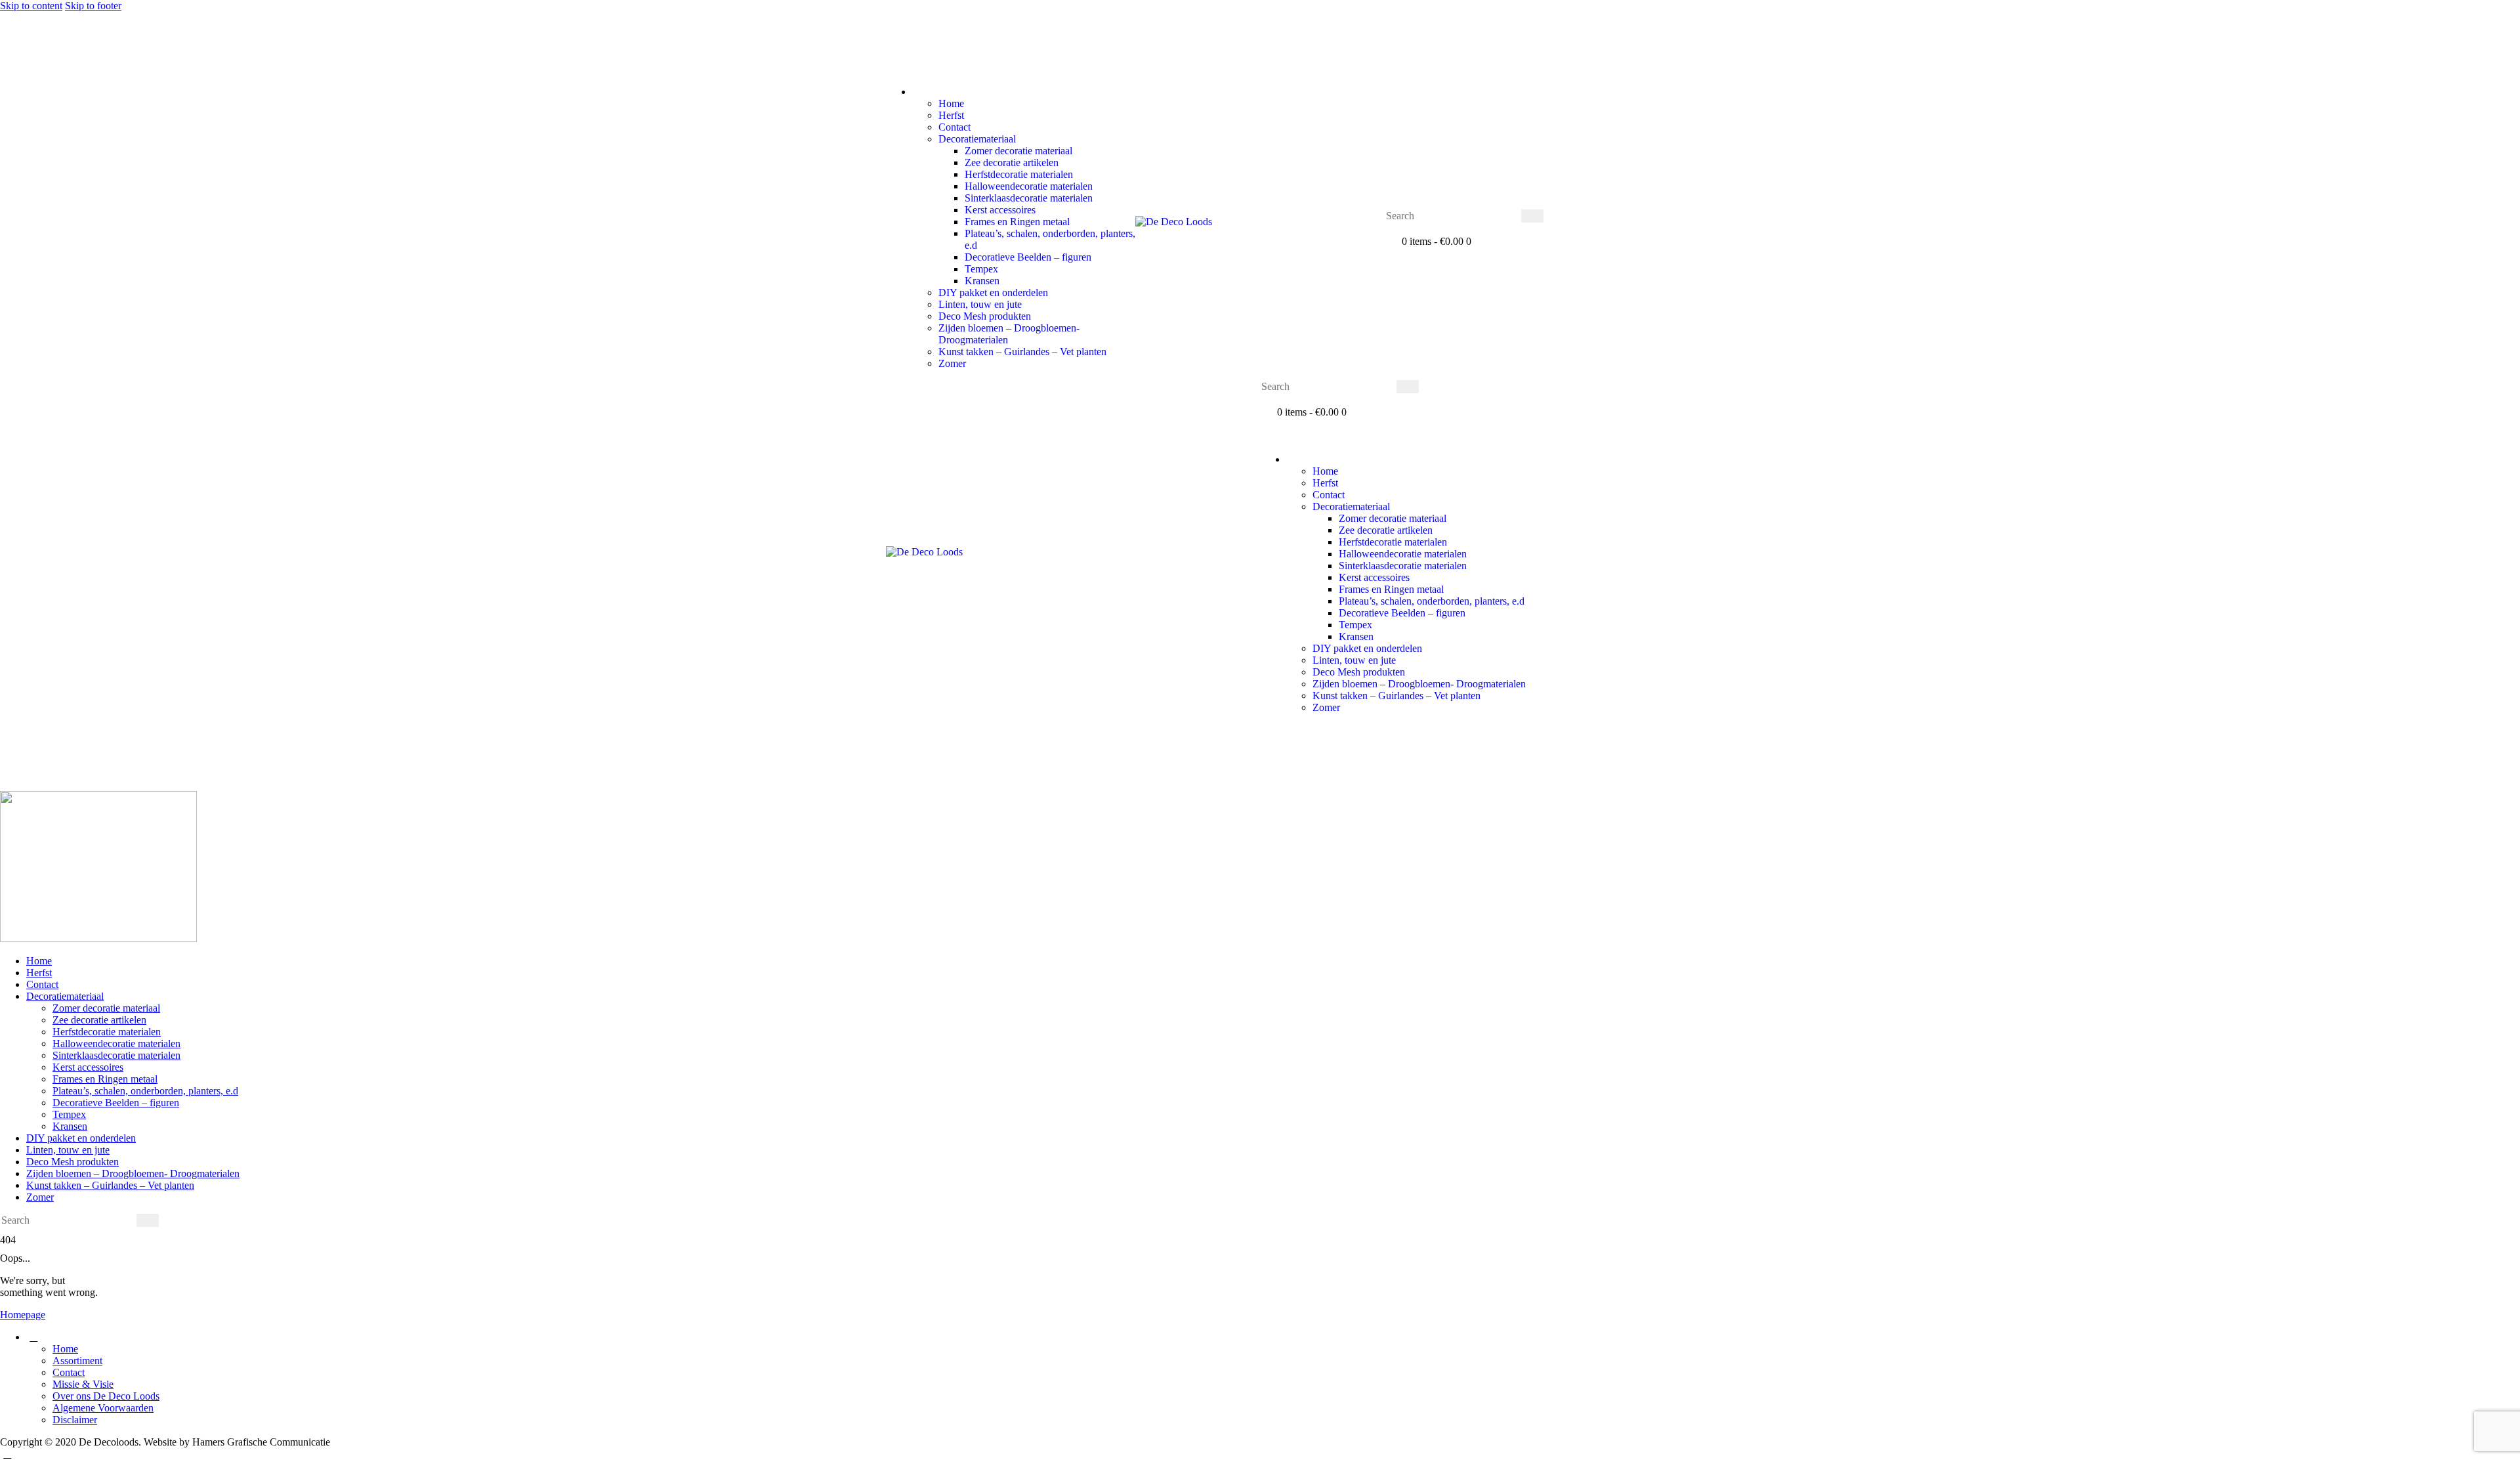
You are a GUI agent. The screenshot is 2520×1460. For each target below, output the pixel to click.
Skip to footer (93, 6)
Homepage (23, 1315)
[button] (893, 69)
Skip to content (31, 6)
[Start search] (1532, 216)
